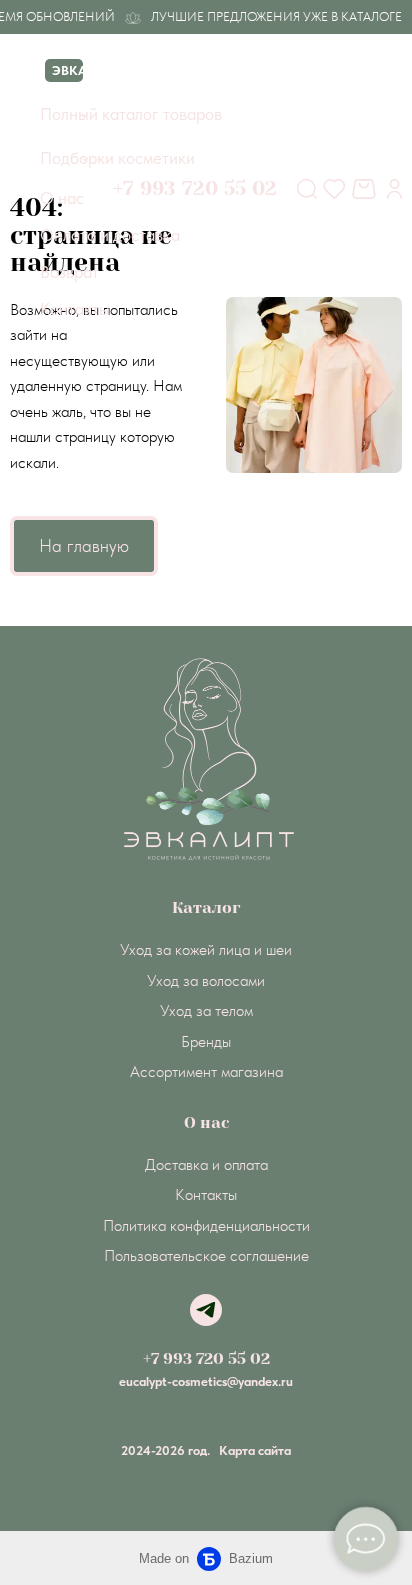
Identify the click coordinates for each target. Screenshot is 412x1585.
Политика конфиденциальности (206, 1225)
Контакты (206, 1194)
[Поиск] (307, 189)
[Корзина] (366, 189)
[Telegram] (206, 1310)
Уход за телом (206, 1010)
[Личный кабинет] (394, 189)
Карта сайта (255, 1450)
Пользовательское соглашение (206, 1255)
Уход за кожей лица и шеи (206, 949)
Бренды (206, 1041)
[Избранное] (334, 189)
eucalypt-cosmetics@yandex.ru (206, 1381)
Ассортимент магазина (206, 1071)
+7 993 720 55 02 (206, 1358)
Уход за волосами (206, 980)
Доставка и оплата (206, 1164)
